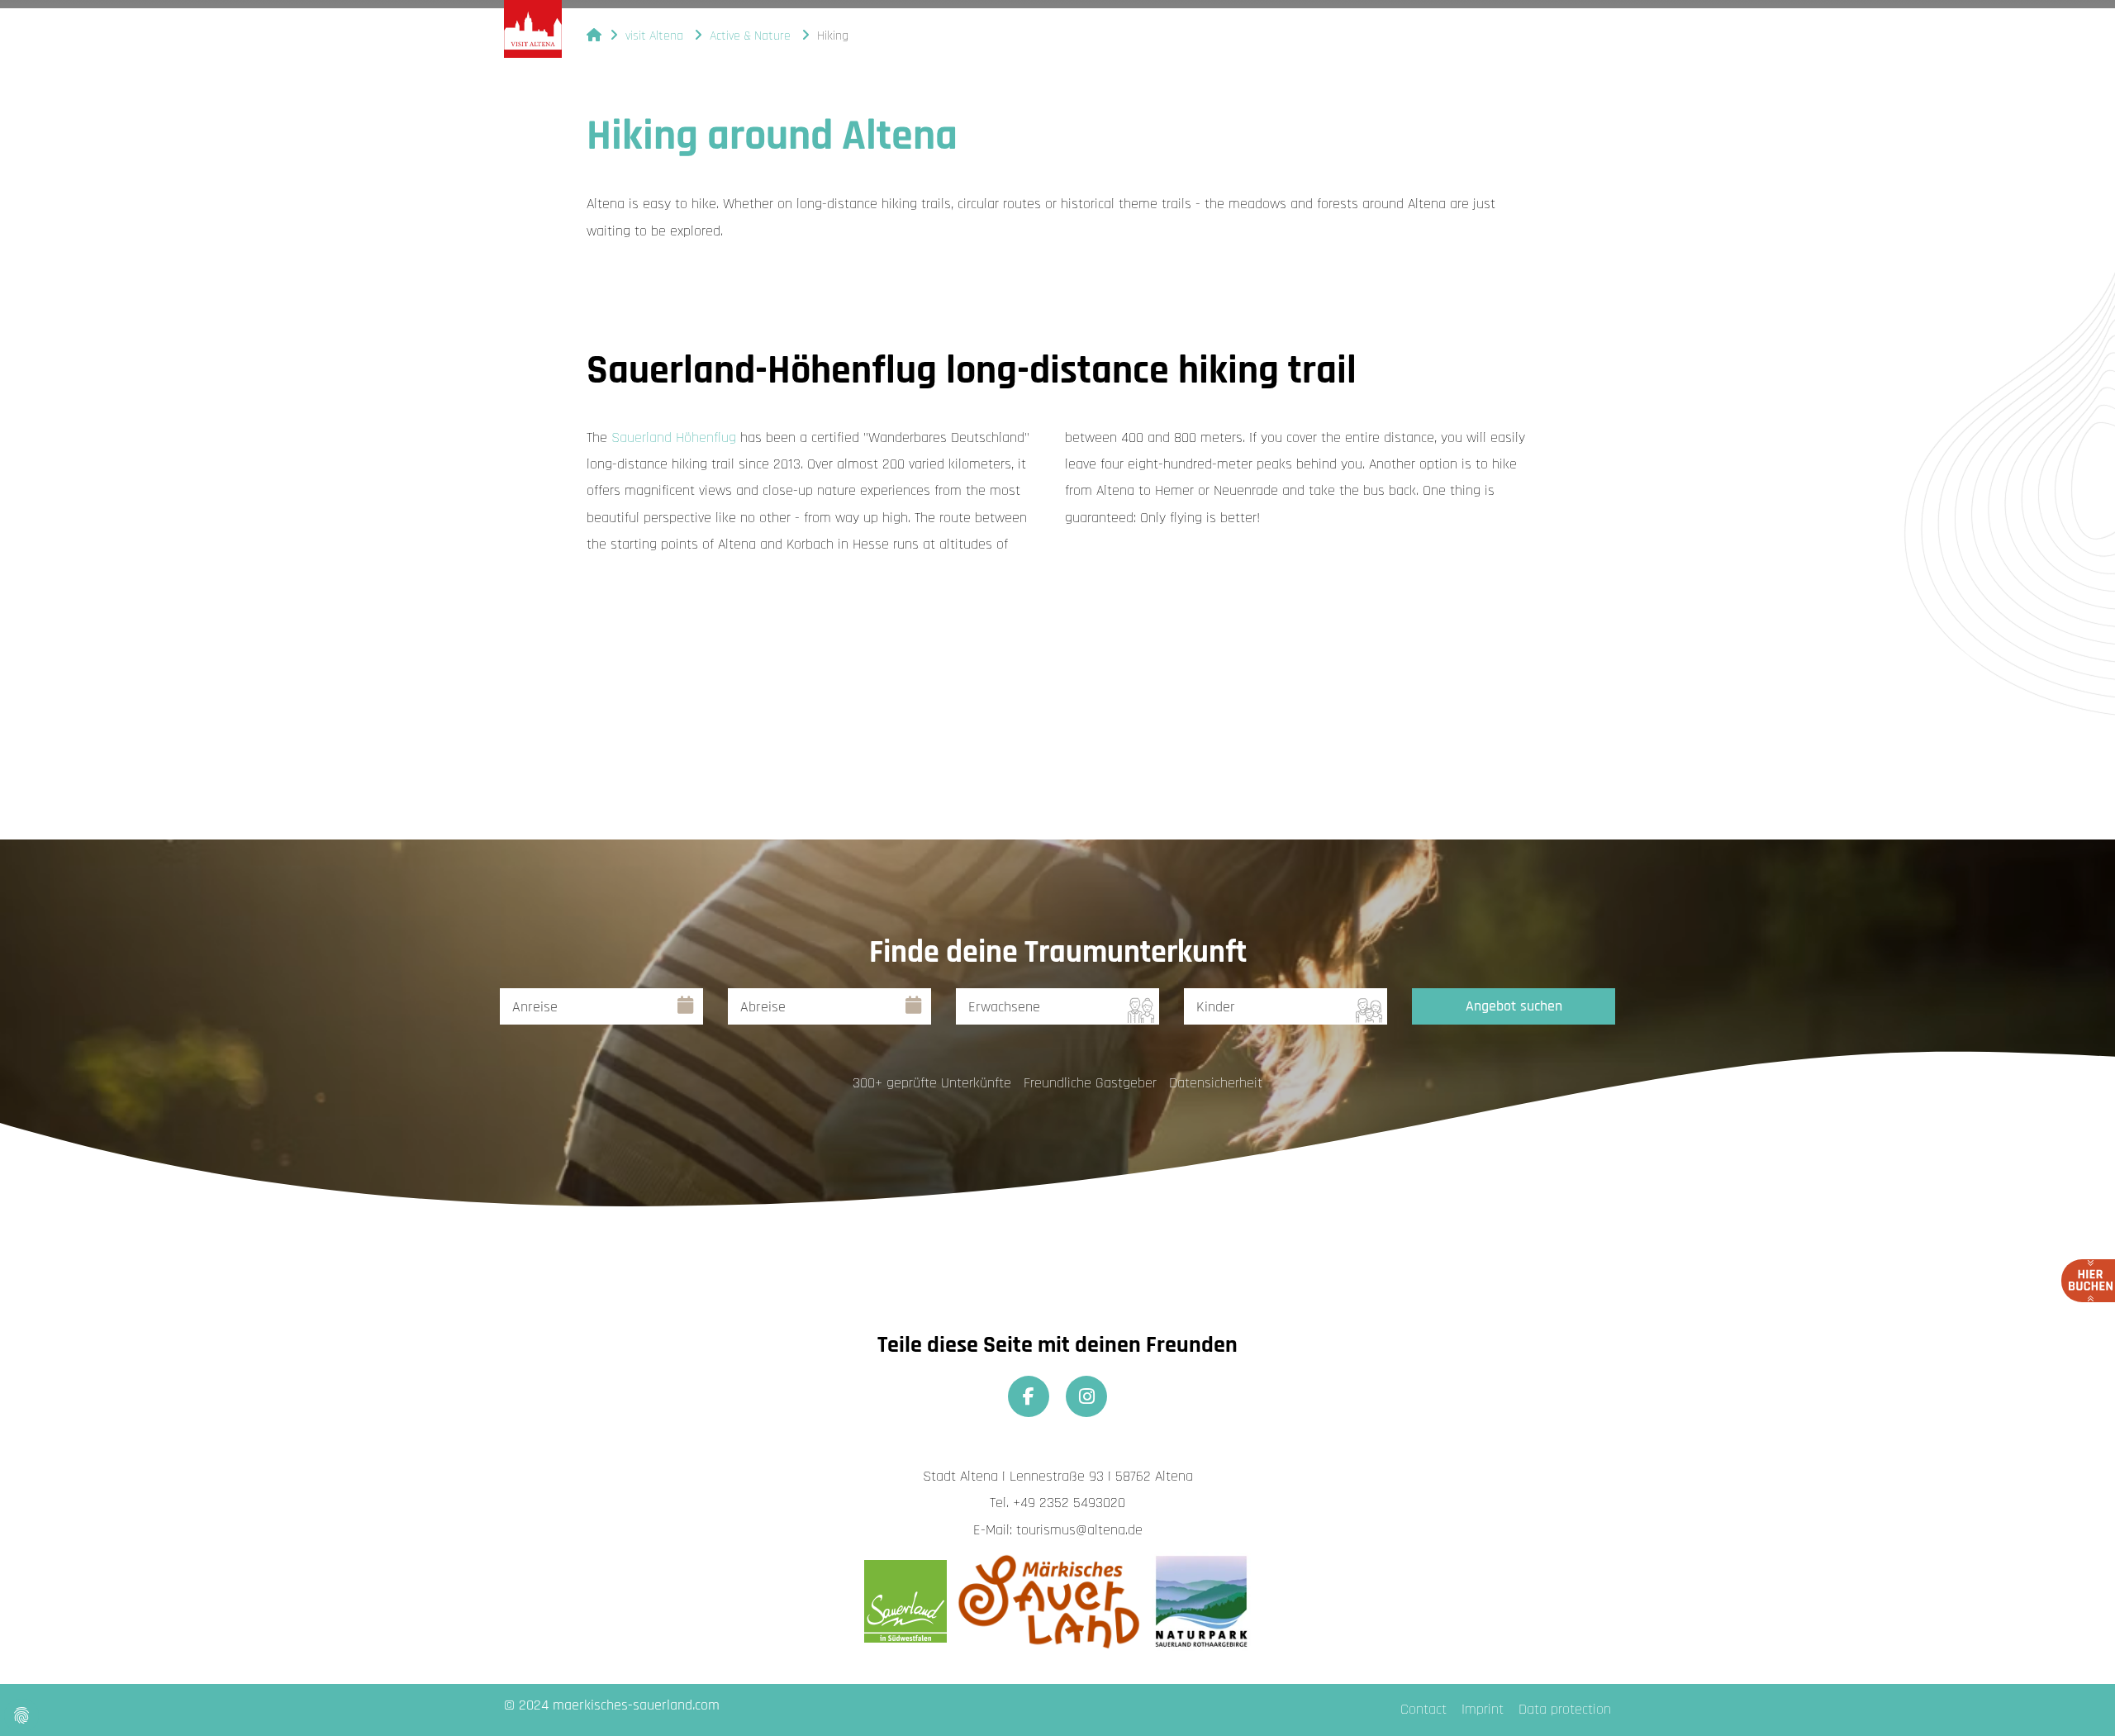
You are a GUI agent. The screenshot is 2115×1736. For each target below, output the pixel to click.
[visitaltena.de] (533, 29)
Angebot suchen (1514, 1006)
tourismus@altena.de (1079, 1530)
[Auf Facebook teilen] (1029, 1396)
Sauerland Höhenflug (674, 438)
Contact (1423, 1709)
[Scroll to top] (2076, 1697)
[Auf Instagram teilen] (1086, 1396)
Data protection (1565, 1709)
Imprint (1483, 1709)
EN (1397, 33)
